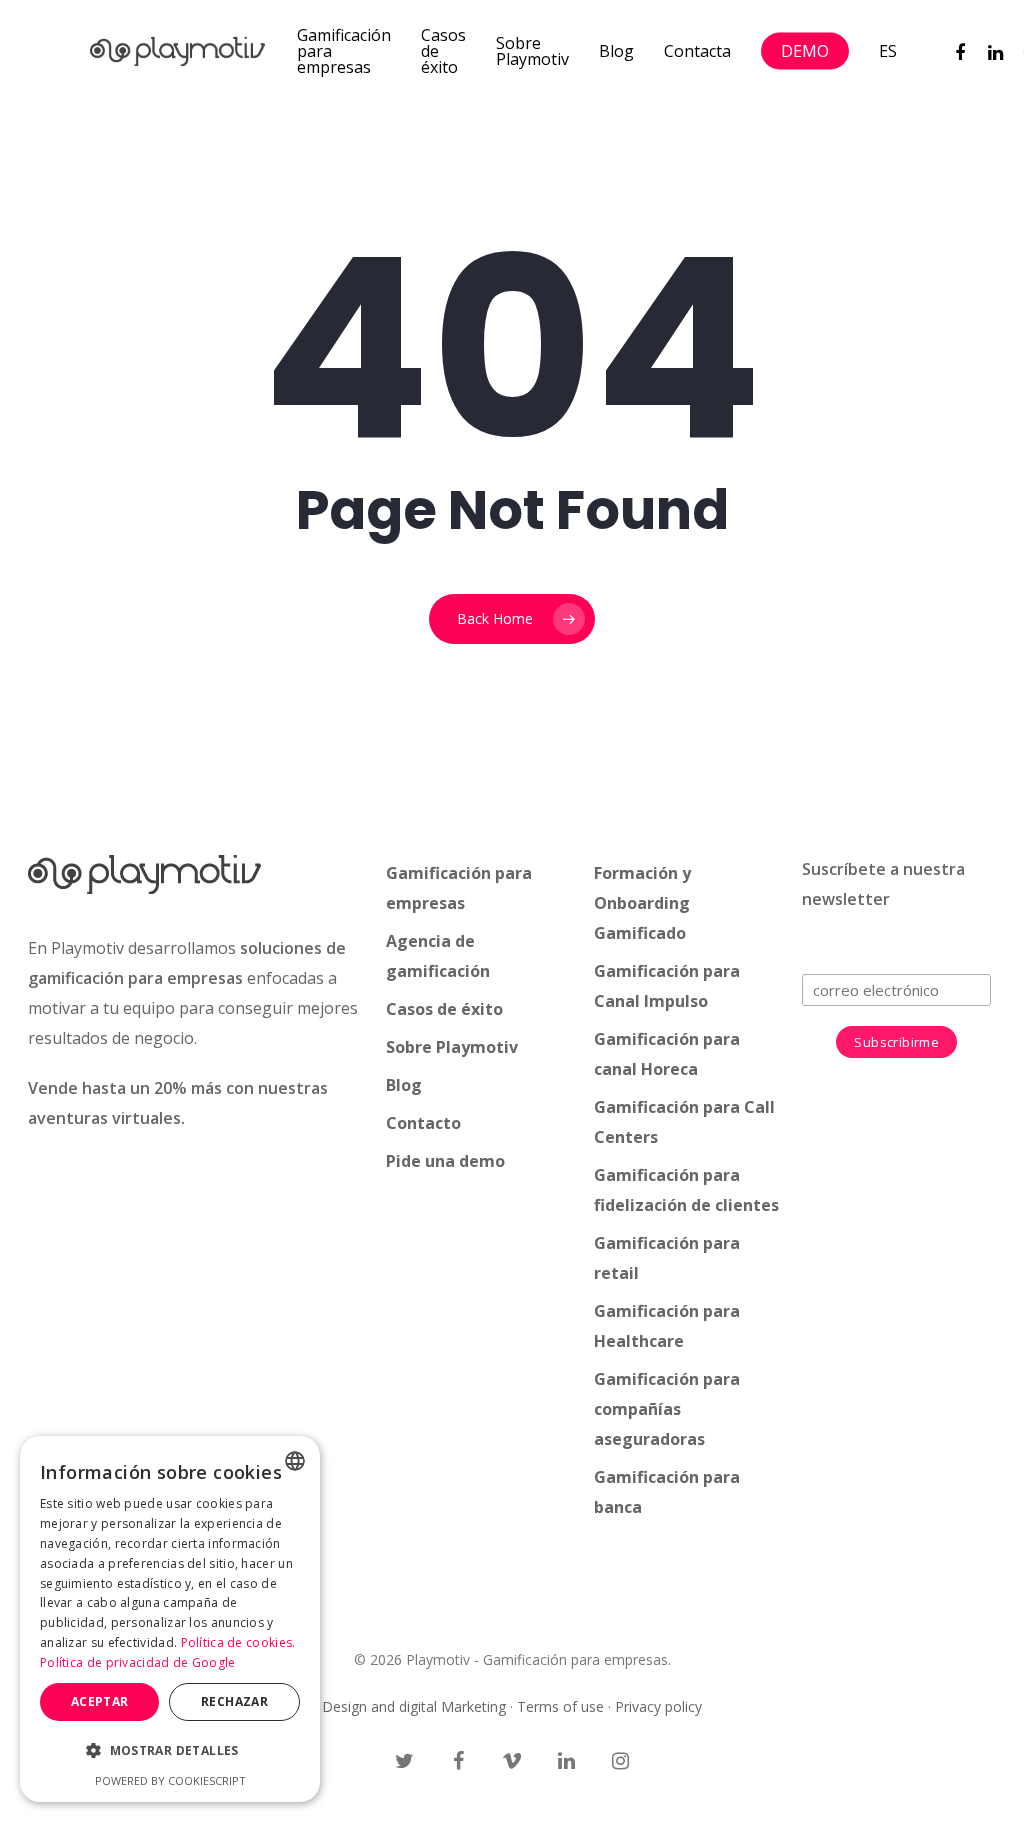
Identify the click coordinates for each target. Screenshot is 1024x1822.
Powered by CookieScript (170, 1780)
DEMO (805, 51)
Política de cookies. (238, 1642)
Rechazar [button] (234, 1701)
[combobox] (295, 1461)
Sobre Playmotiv (532, 51)
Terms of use (560, 1706)
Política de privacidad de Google (138, 1662)
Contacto (423, 1123)
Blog (616, 51)
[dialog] (170, 1619)
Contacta (697, 51)
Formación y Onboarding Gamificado (642, 903)
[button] (170, 1751)
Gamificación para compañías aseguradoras (667, 1409)
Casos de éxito (443, 51)
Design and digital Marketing (414, 1706)
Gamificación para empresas (344, 51)
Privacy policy (658, 1706)
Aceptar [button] (100, 1701)
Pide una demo (445, 1161)
